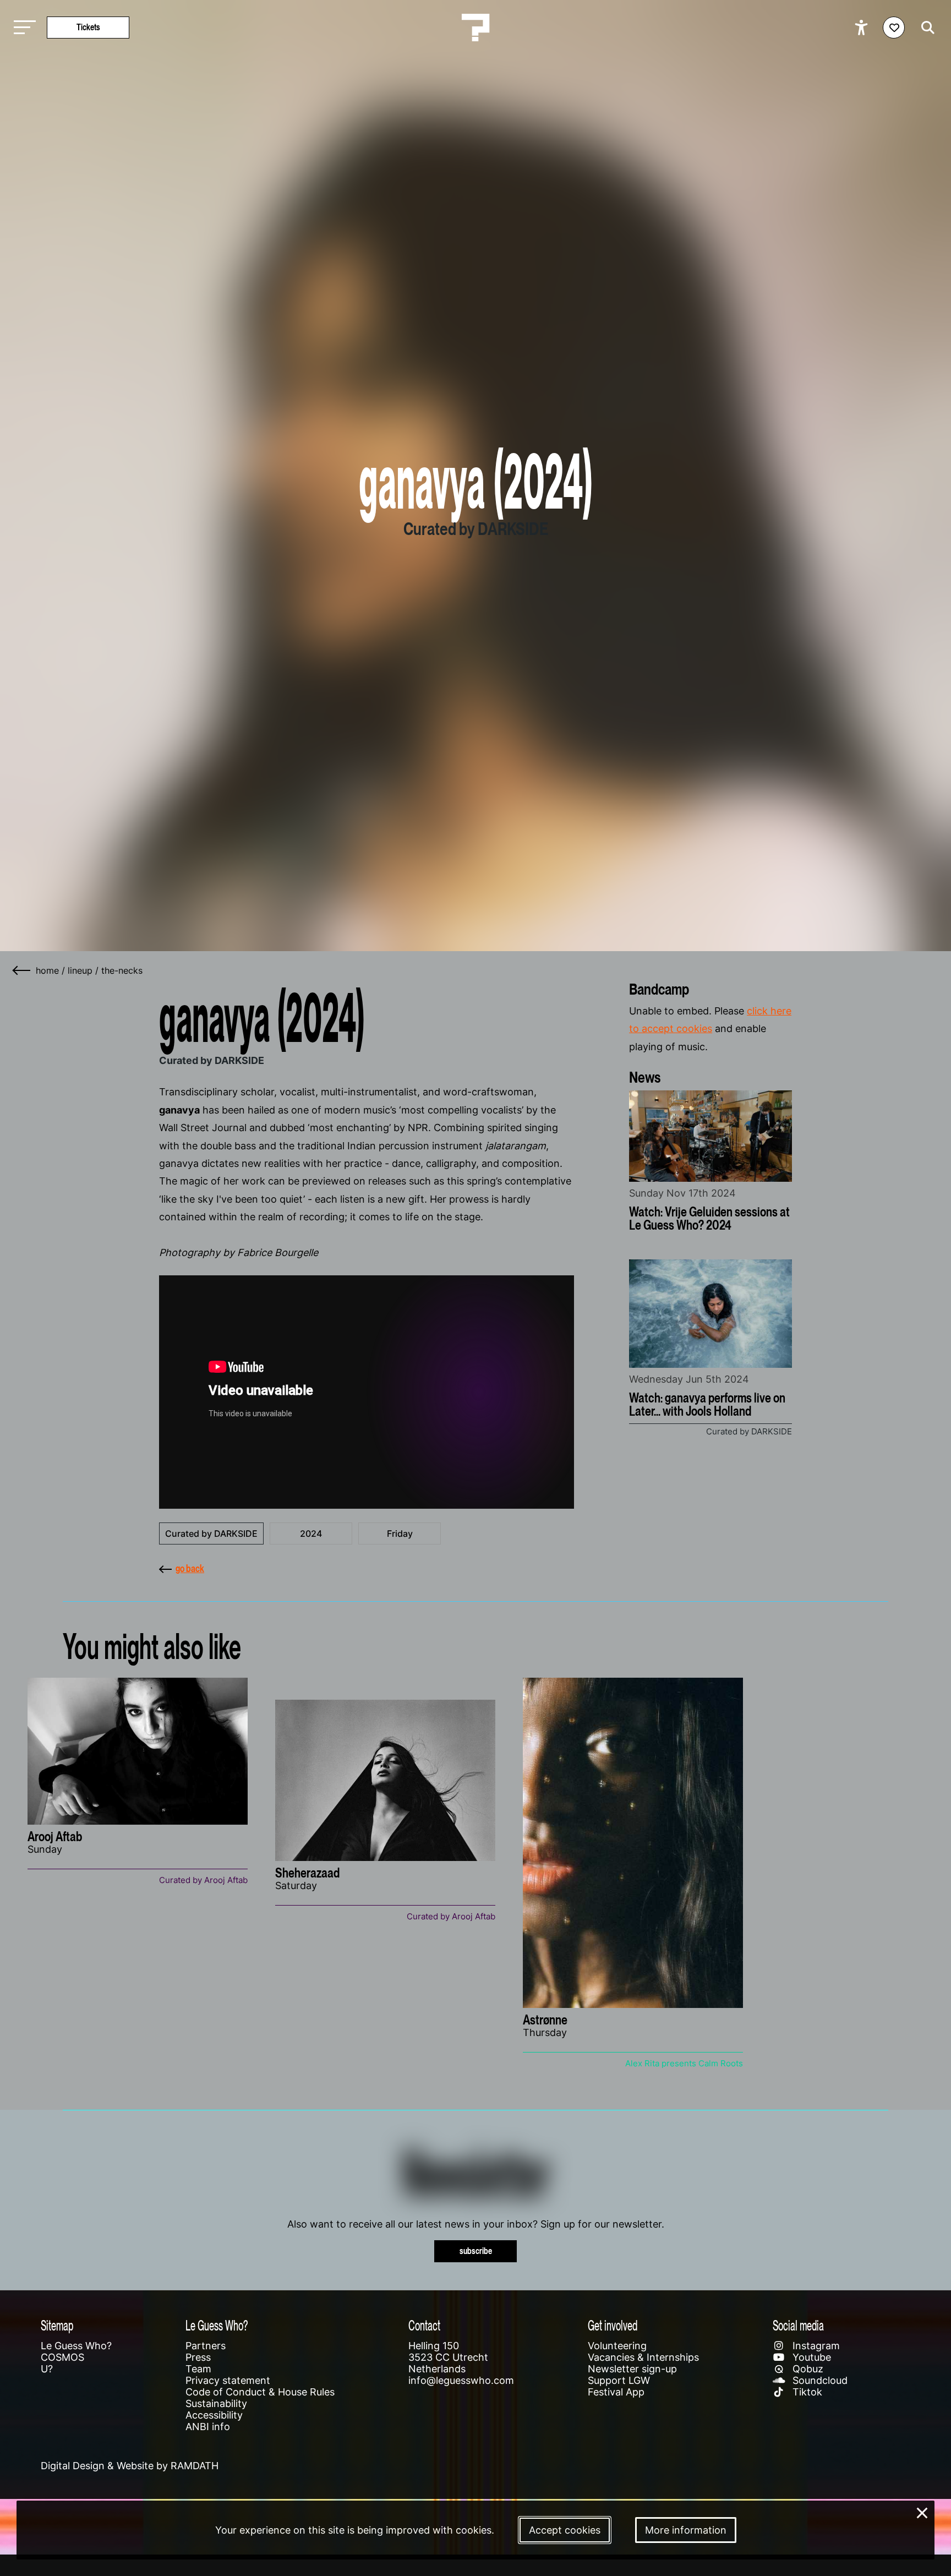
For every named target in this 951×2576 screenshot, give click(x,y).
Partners (206, 2346)
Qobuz (807, 2369)
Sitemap (57, 2325)
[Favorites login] (894, 28)
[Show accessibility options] (863, 28)
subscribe (476, 2251)
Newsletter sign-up (632, 2369)
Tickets (88, 27)
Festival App (616, 2392)
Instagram (815, 2346)
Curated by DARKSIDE (211, 1533)
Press (198, 2357)
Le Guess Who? (76, 2346)
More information (686, 2530)
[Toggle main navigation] (22, 28)
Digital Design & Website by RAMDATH (130, 2466)
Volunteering (617, 2346)
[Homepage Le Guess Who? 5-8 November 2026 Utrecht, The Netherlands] (475, 28)
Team (198, 2369)
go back (190, 1568)
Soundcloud (819, 2380)
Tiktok (806, 2392)
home (47, 970)
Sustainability (216, 2403)
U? (47, 2369)
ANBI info (208, 2427)
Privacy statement (228, 2380)
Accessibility (214, 2415)
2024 (311, 1533)
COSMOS (62, 2357)
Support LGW (619, 2380)
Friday (400, 1533)
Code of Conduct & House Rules (260, 2392)
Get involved (613, 2325)
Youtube (810, 2357)
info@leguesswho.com (461, 2380)
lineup (80, 970)
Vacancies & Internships (643, 2357)
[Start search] (925, 28)
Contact (424, 2325)
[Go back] (22, 970)
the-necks (122, 970)
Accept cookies (565, 2530)
